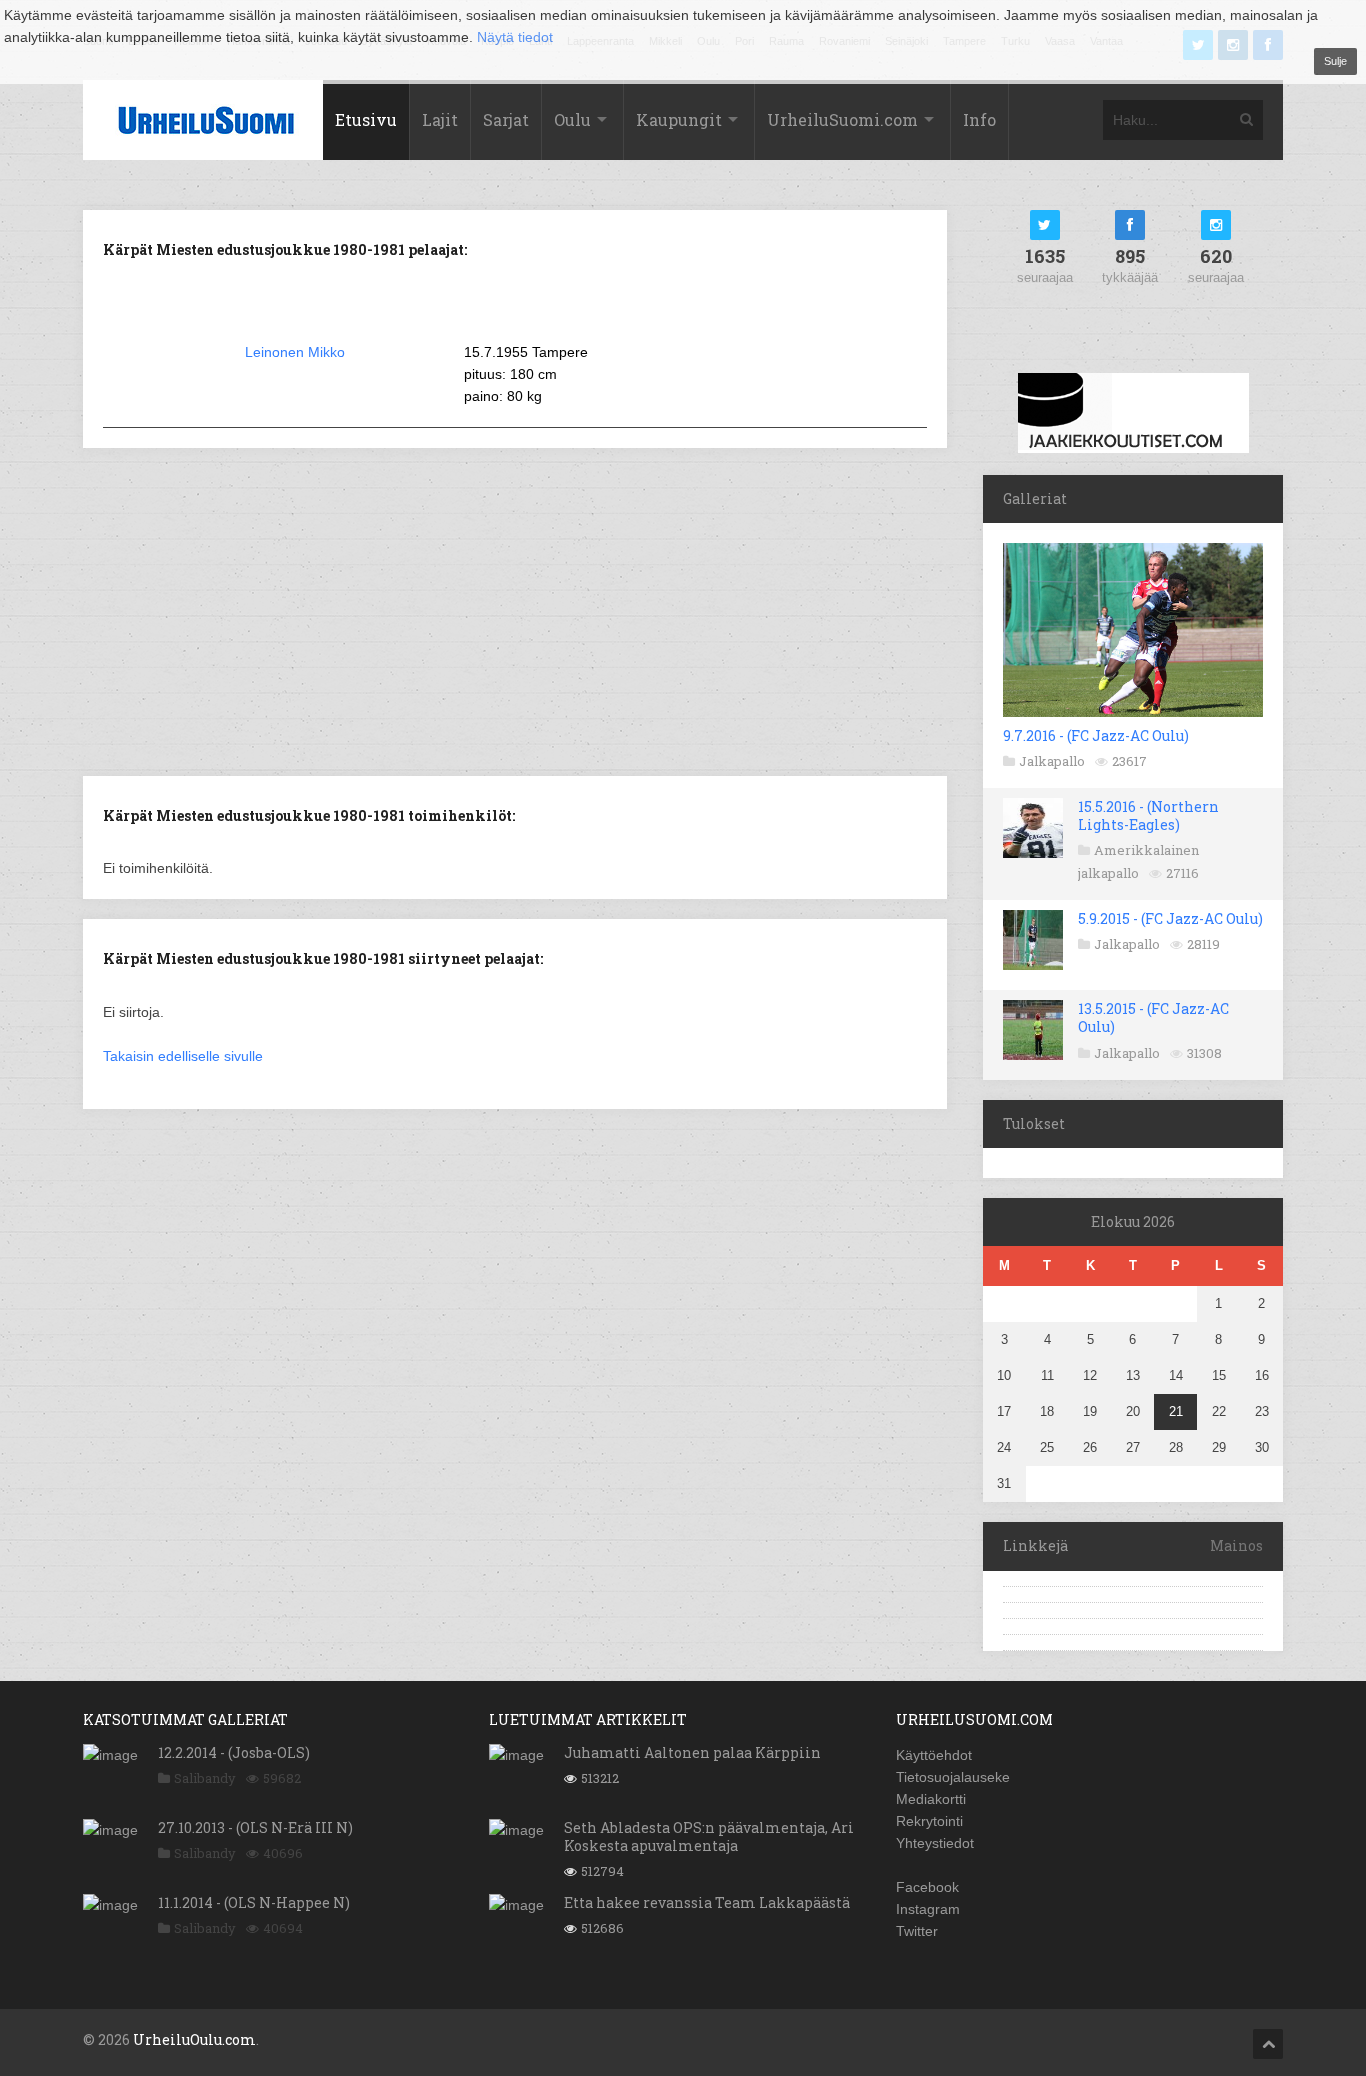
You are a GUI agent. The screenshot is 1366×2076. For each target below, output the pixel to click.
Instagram (928, 1909)
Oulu (572, 119)
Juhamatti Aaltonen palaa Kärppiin (692, 1752)
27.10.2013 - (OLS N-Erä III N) (255, 1827)
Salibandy (205, 1778)
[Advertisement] (515, 610)
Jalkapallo (1052, 761)
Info (979, 119)
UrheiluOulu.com (194, 2039)
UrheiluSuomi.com (842, 119)
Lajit (440, 119)
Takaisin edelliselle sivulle (183, 1056)
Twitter (917, 1931)
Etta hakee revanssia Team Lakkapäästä (707, 1902)
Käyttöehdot (934, 1755)
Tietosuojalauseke (953, 1777)
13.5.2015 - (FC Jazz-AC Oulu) (1153, 1017)
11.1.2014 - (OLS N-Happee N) (254, 1902)
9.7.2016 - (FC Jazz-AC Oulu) (1096, 735)
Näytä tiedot (515, 37)
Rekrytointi (929, 1821)
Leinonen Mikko (295, 352)
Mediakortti (931, 1799)
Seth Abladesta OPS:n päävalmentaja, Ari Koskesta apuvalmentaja (709, 1836)
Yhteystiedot (935, 1843)
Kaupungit (679, 119)
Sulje (1335, 61)
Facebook (927, 1887)
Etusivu (366, 119)
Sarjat (506, 119)
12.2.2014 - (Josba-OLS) (234, 1752)
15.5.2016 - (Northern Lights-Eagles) (1148, 815)
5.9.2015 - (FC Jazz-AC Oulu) (1170, 918)
